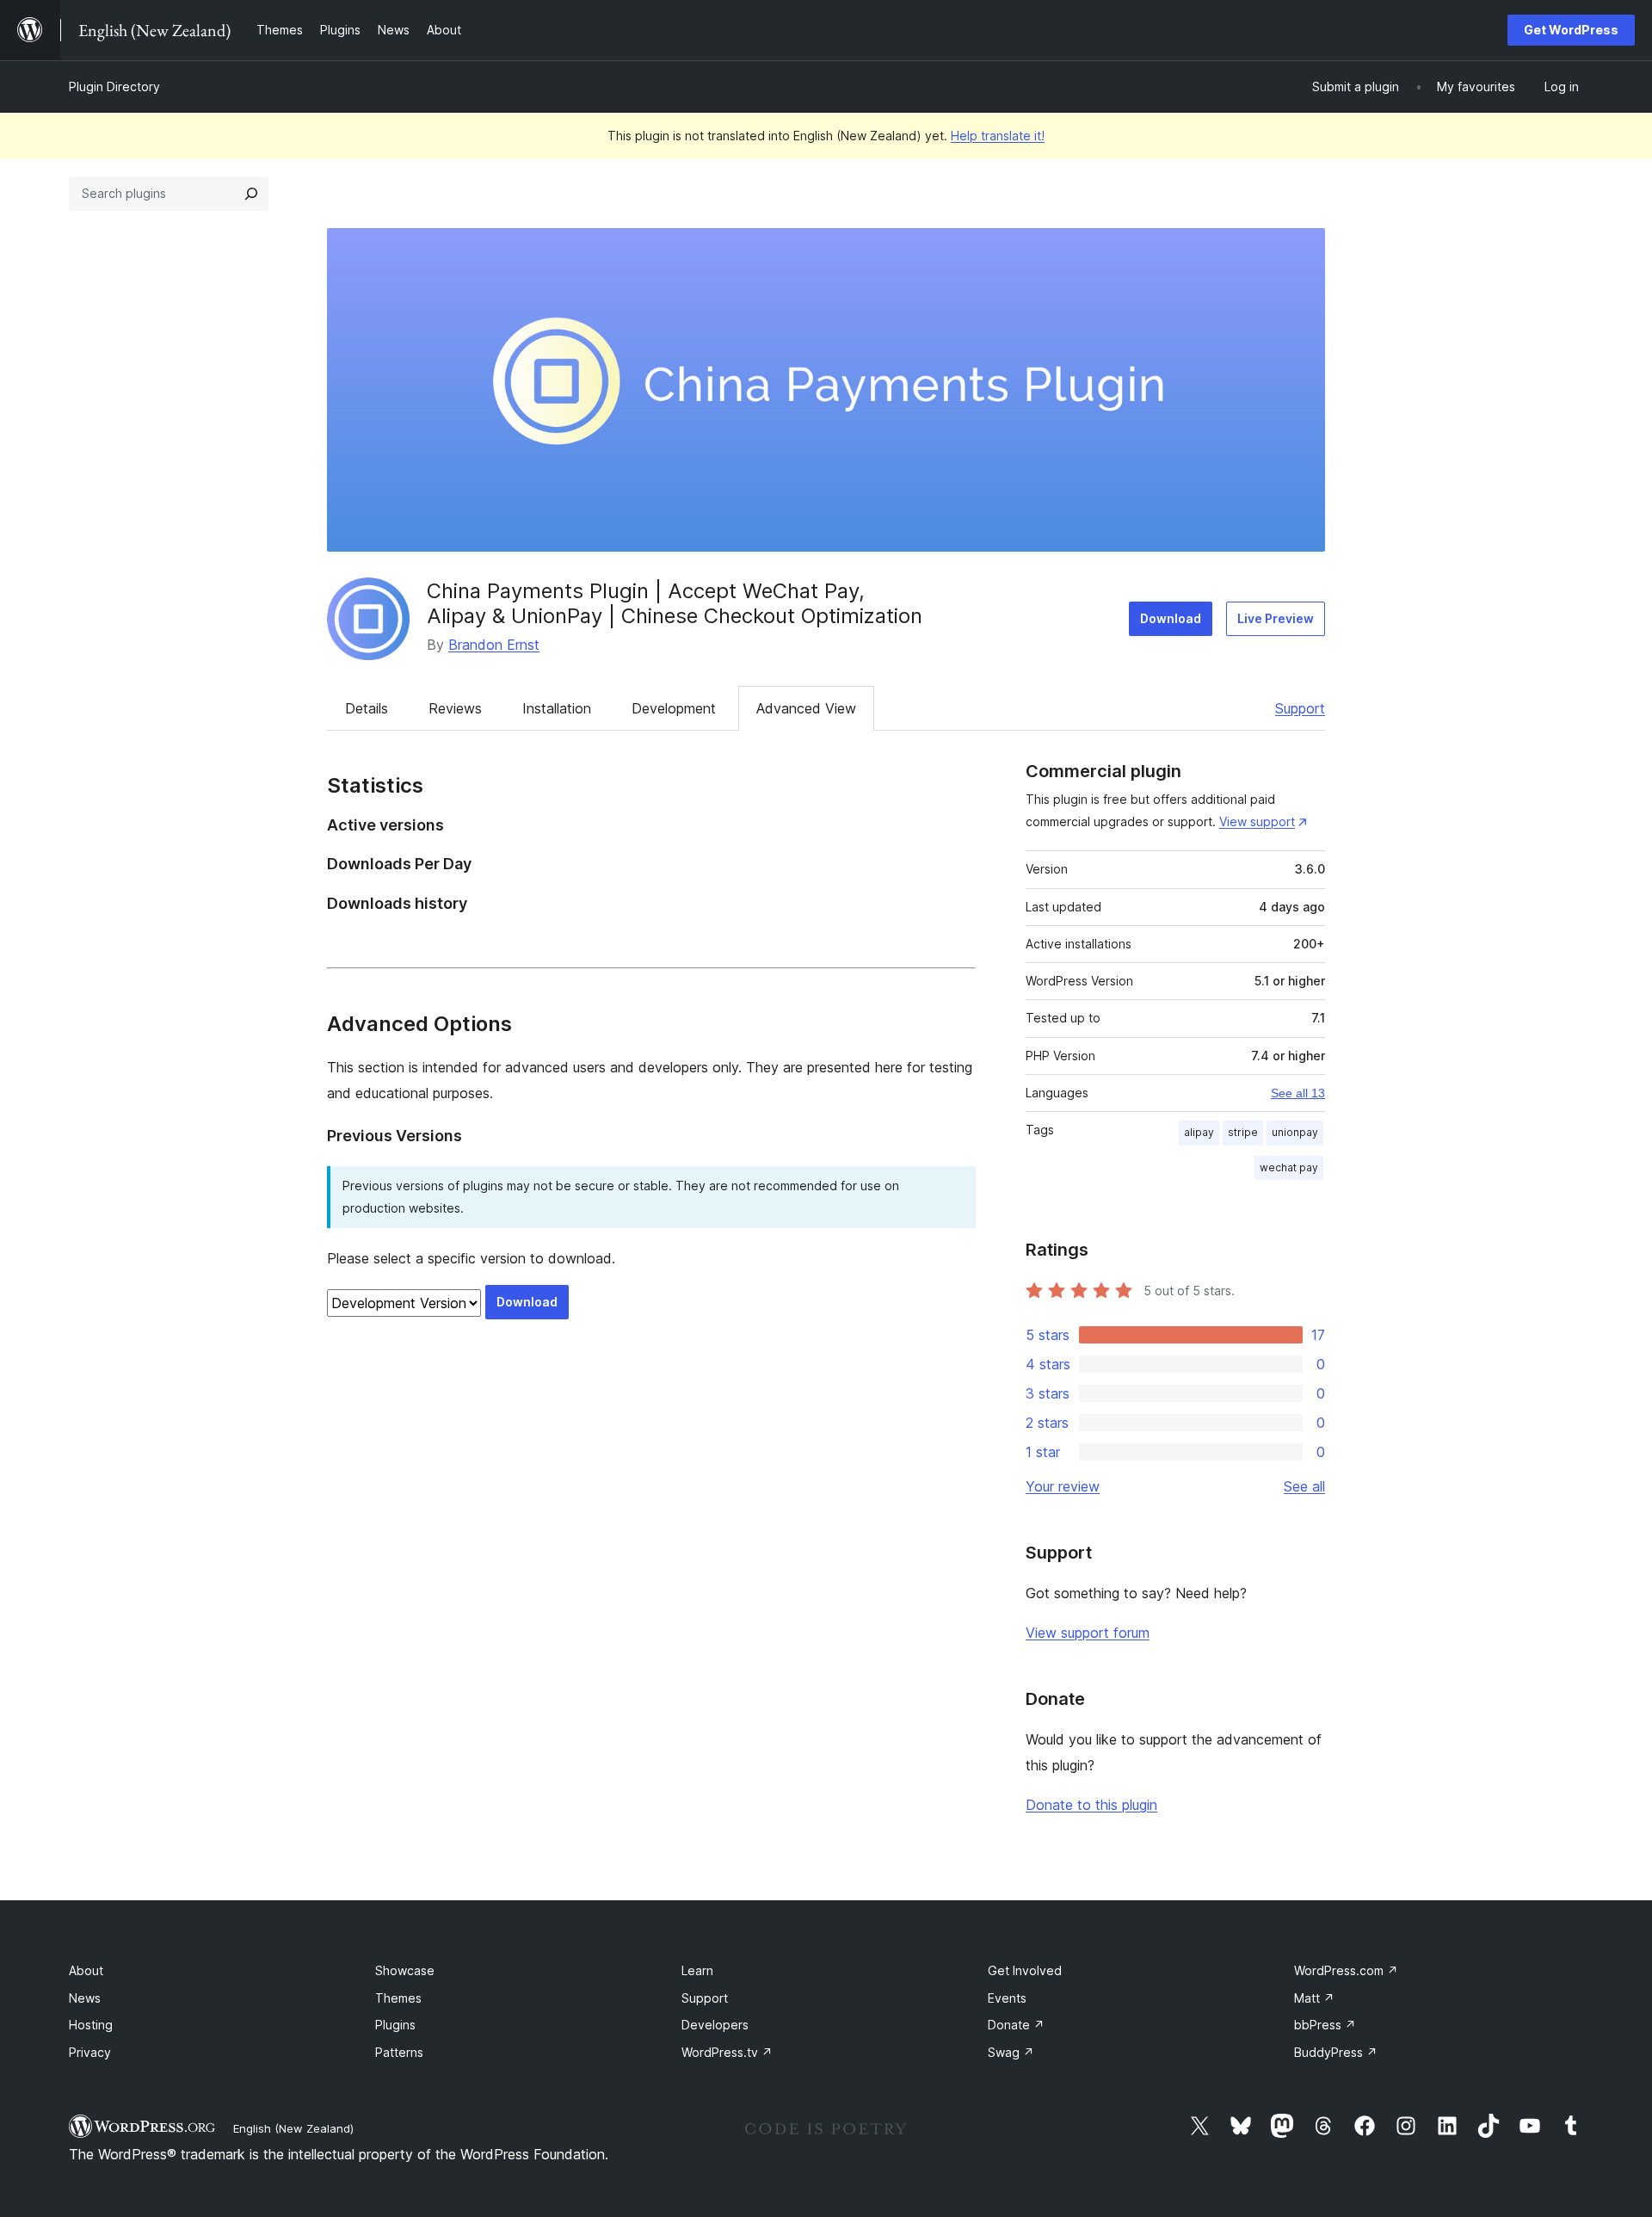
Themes (398, 1998)
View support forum (1088, 1633)
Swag (1011, 2052)
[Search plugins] (251, 194)
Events (1007, 1998)
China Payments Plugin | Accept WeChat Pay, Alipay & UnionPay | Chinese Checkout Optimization (675, 603)
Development (674, 708)
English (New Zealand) (293, 2128)
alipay (1199, 1132)
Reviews (455, 708)
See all (1304, 1486)
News (85, 1998)
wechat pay (1289, 1167)
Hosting (91, 2025)
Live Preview (1276, 618)
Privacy (90, 2052)
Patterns (399, 2052)
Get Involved (1025, 1970)
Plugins (395, 2025)
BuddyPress (1336, 2052)
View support (1257, 821)
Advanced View (806, 708)
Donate (1016, 2025)
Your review (1063, 1486)
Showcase (405, 1970)
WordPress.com (1346, 1970)
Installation (557, 708)
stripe (1243, 1132)
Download (1171, 618)
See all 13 (1298, 1093)
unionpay (1295, 1132)
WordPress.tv (727, 2052)
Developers (715, 2025)
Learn (697, 1970)
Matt (1314, 1998)
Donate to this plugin (1091, 1805)
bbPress (1325, 2025)
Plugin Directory (114, 86)
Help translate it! (998, 136)
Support (1300, 708)
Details (367, 708)
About (86, 1970)
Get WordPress (1571, 30)
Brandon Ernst (494, 645)
